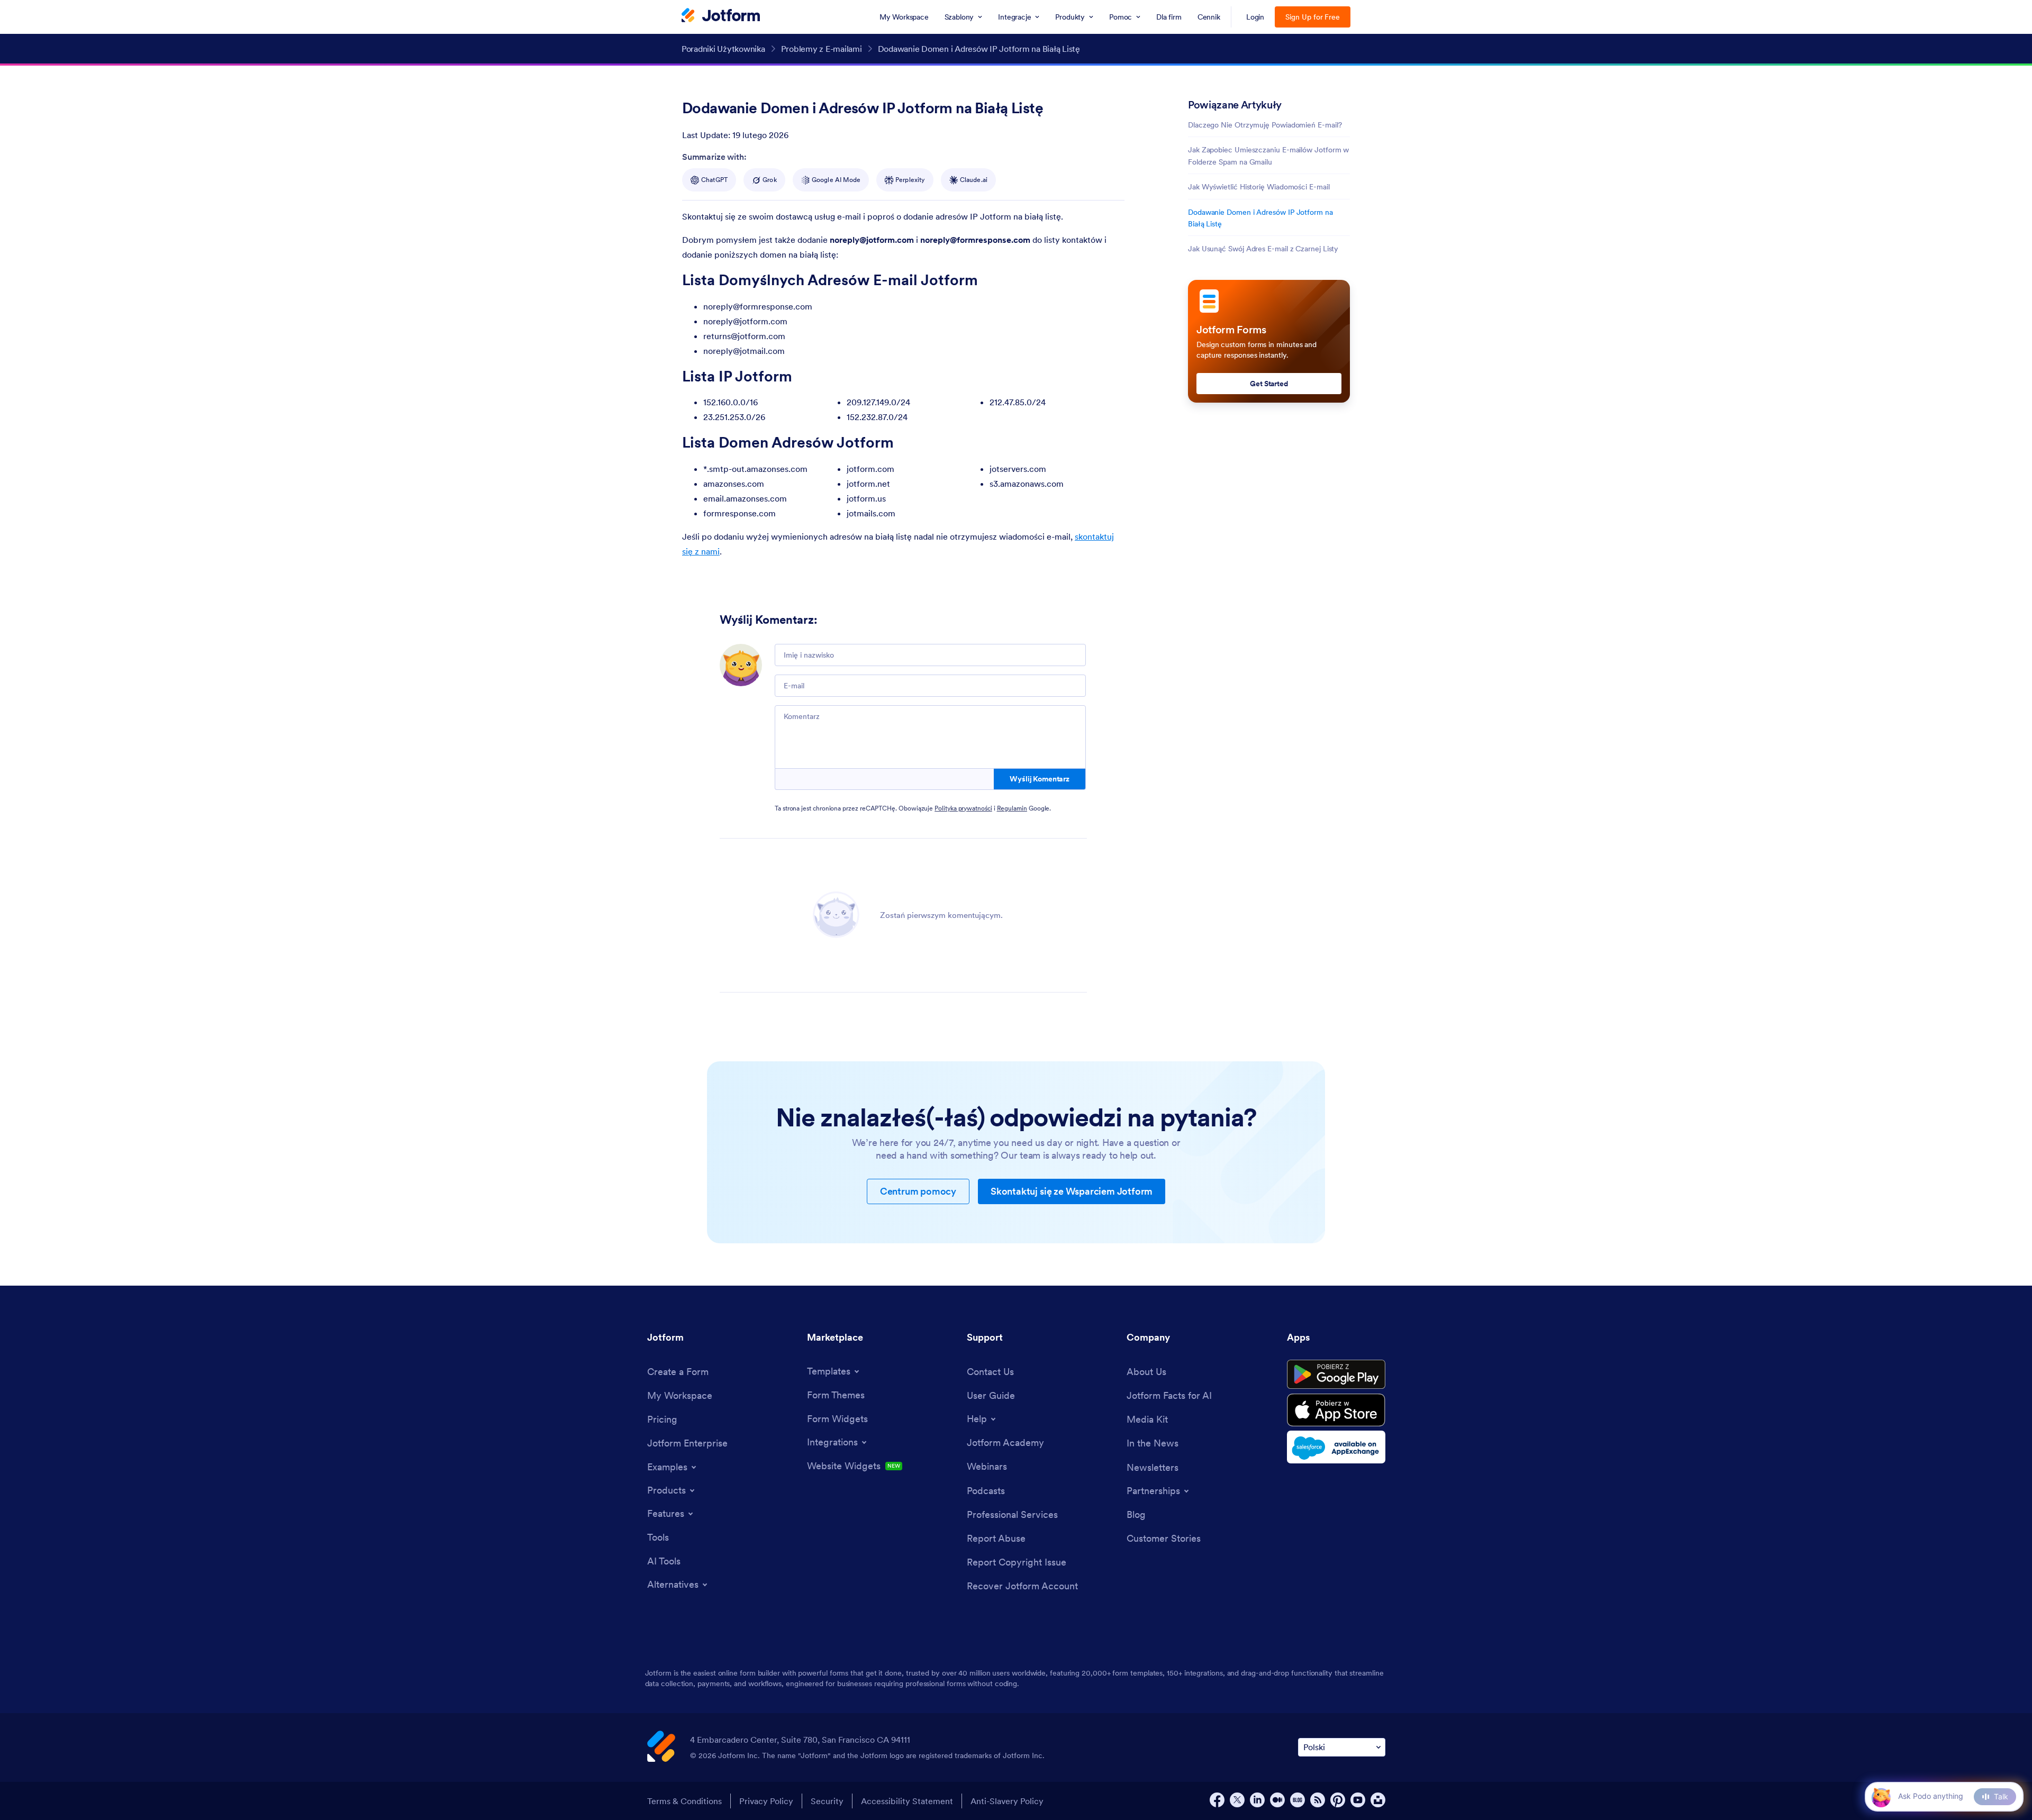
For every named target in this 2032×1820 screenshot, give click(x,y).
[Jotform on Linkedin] (1257, 1800)
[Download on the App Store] (1336, 1410)
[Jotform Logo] (721, 16)
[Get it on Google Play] (1336, 1375)
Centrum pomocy (918, 1191)
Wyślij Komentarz (1040, 779)
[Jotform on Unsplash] (1378, 1800)
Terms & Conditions (684, 1801)
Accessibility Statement (907, 1801)
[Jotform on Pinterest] (1338, 1800)
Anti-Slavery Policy (1007, 1801)
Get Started (1269, 384)
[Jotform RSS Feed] (1318, 1800)
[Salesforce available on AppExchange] (1336, 1447)
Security (827, 1801)
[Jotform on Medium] (1277, 1800)
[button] (1881, 1796)
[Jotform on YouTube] (1358, 1800)
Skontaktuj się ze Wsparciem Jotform (1072, 1191)
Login (1255, 17)
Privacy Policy (766, 1801)
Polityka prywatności (963, 808)
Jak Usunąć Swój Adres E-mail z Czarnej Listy (1263, 249)
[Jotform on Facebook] (1217, 1800)
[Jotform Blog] (1298, 1800)
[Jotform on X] (1237, 1800)
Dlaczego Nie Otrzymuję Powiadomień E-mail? (1265, 125)
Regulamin (1012, 808)
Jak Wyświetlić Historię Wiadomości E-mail (1259, 187)
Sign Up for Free (1313, 17)
